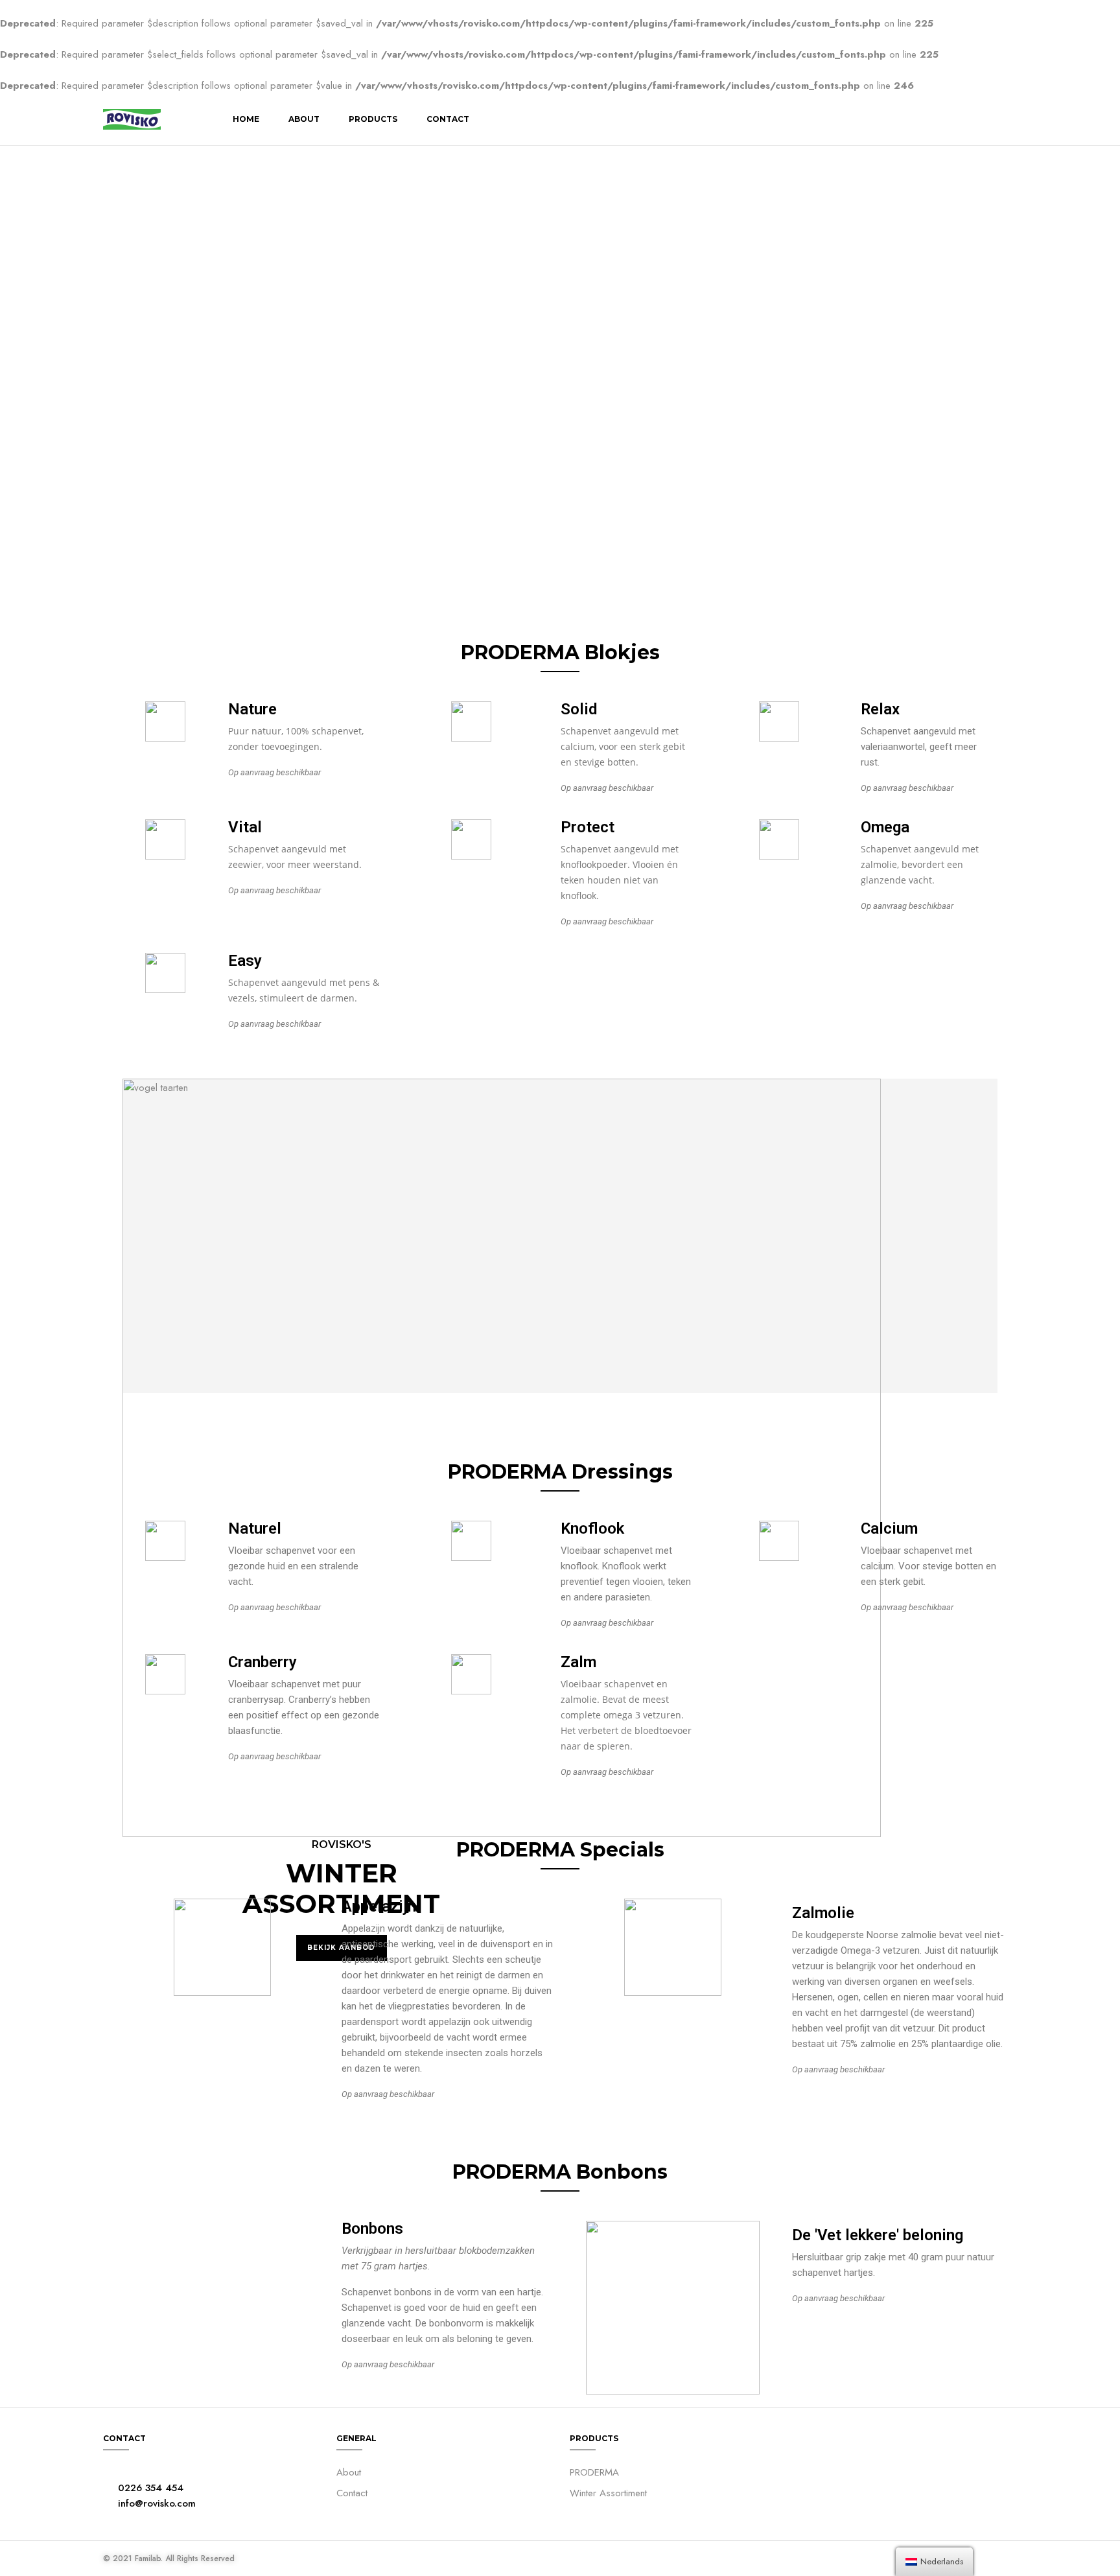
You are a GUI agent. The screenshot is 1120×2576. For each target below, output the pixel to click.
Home (246, 119)
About (304, 119)
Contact (448, 119)
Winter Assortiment (608, 2493)
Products (373, 119)
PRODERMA (594, 2472)
